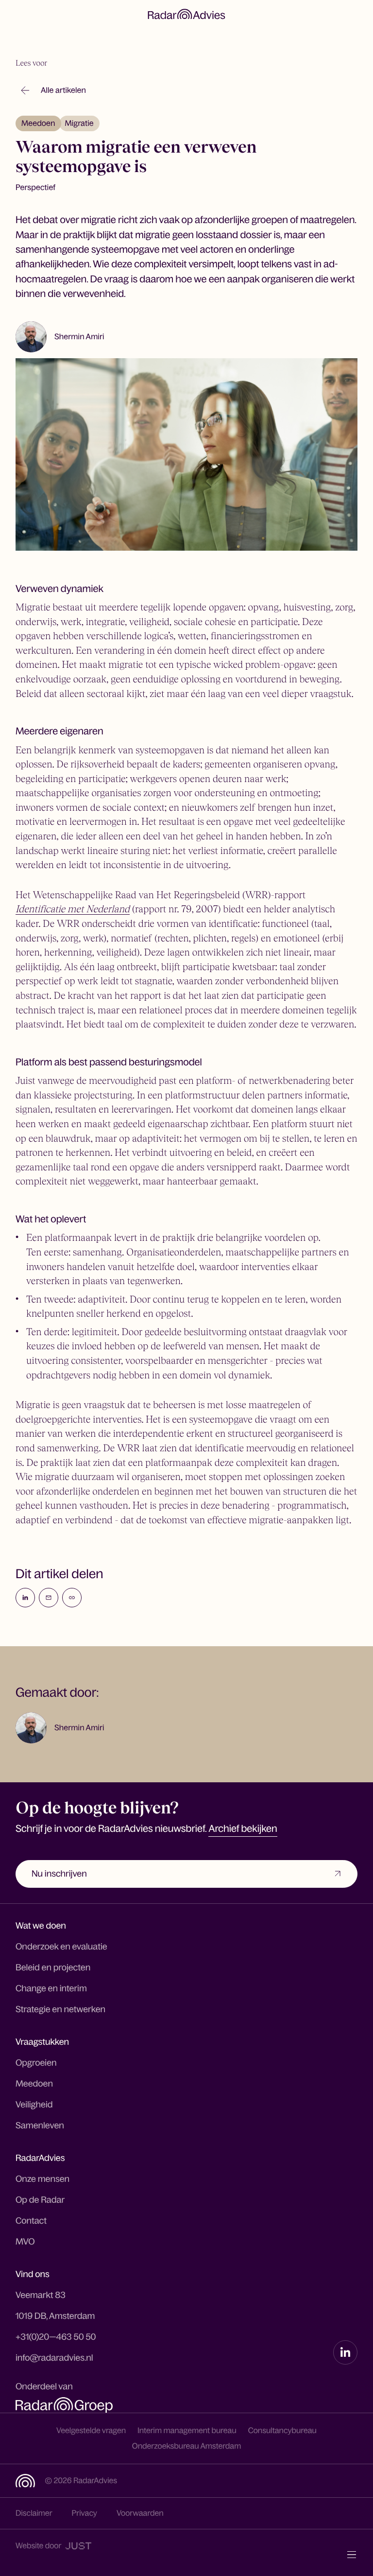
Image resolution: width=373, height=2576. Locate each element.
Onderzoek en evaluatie (61, 1947)
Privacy (85, 2513)
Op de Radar (40, 2200)
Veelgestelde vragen (91, 2431)
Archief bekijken (243, 1829)
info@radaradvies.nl (54, 2358)
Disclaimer (34, 2513)
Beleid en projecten (53, 1967)
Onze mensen (42, 2179)
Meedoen (38, 123)
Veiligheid (34, 2105)
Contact (31, 2221)
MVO (25, 2242)
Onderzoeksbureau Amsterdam (187, 2446)
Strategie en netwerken (60, 2009)
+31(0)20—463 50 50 (56, 2337)
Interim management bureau (187, 2431)
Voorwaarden (140, 2513)
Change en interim (51, 1988)
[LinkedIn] (345, 2352)
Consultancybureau (282, 2431)
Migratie (79, 123)
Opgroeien (36, 2063)
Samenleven (40, 2125)
